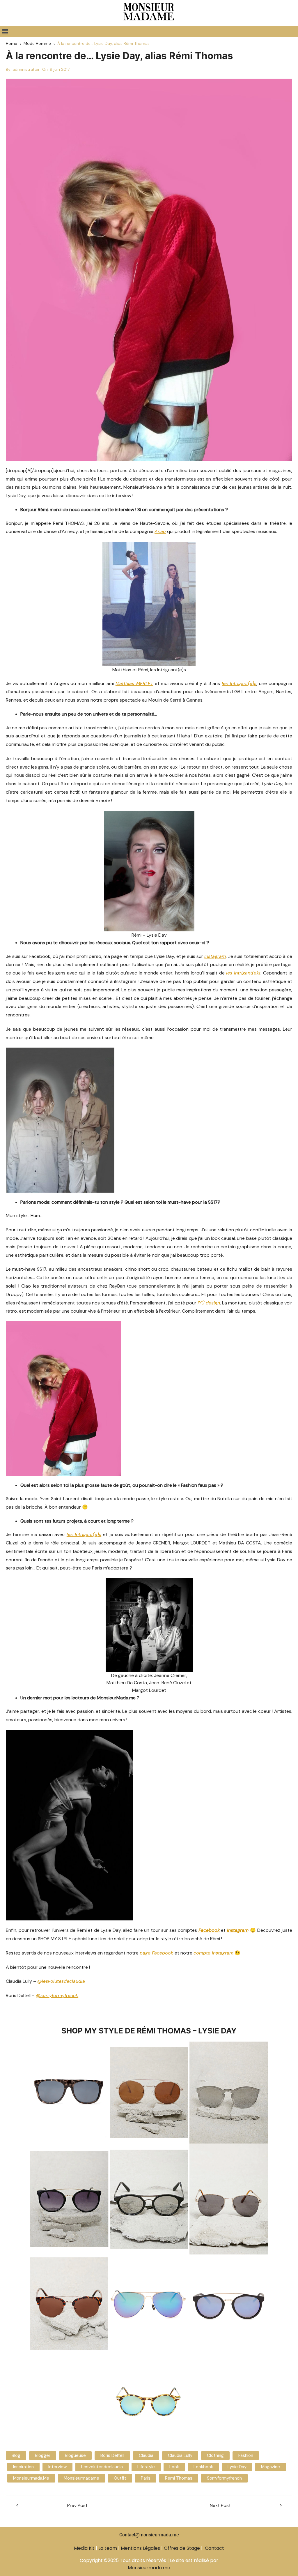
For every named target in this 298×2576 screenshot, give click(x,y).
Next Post (220, 2505)
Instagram (238, 1930)
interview (57, 2467)
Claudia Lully (180, 2455)
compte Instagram (213, 1953)
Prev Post (77, 2505)
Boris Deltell (112, 2455)
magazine (270, 2467)
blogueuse (75, 2455)
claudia (146, 2455)
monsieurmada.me (31, 2478)
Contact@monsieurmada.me (149, 2535)
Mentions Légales (140, 2548)
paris (146, 2478)
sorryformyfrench (224, 2478)
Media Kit (84, 2548)
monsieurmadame (81, 2478)
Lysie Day (237, 2467)
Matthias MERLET (134, 683)
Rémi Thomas (179, 2478)
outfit (120, 2478)
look (174, 2467)
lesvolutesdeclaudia (102, 2467)
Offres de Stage (182, 2548)
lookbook (203, 2467)
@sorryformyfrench (57, 1995)
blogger (43, 2455)
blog (16, 2455)
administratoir (26, 69)
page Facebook (157, 1953)
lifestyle (146, 2467)
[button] (5, 32)
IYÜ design (209, 1303)
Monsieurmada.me (149, 2568)
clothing (215, 2455)
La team (108, 2548)
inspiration (23, 2467)
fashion (246, 2455)
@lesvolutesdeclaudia (61, 1981)
